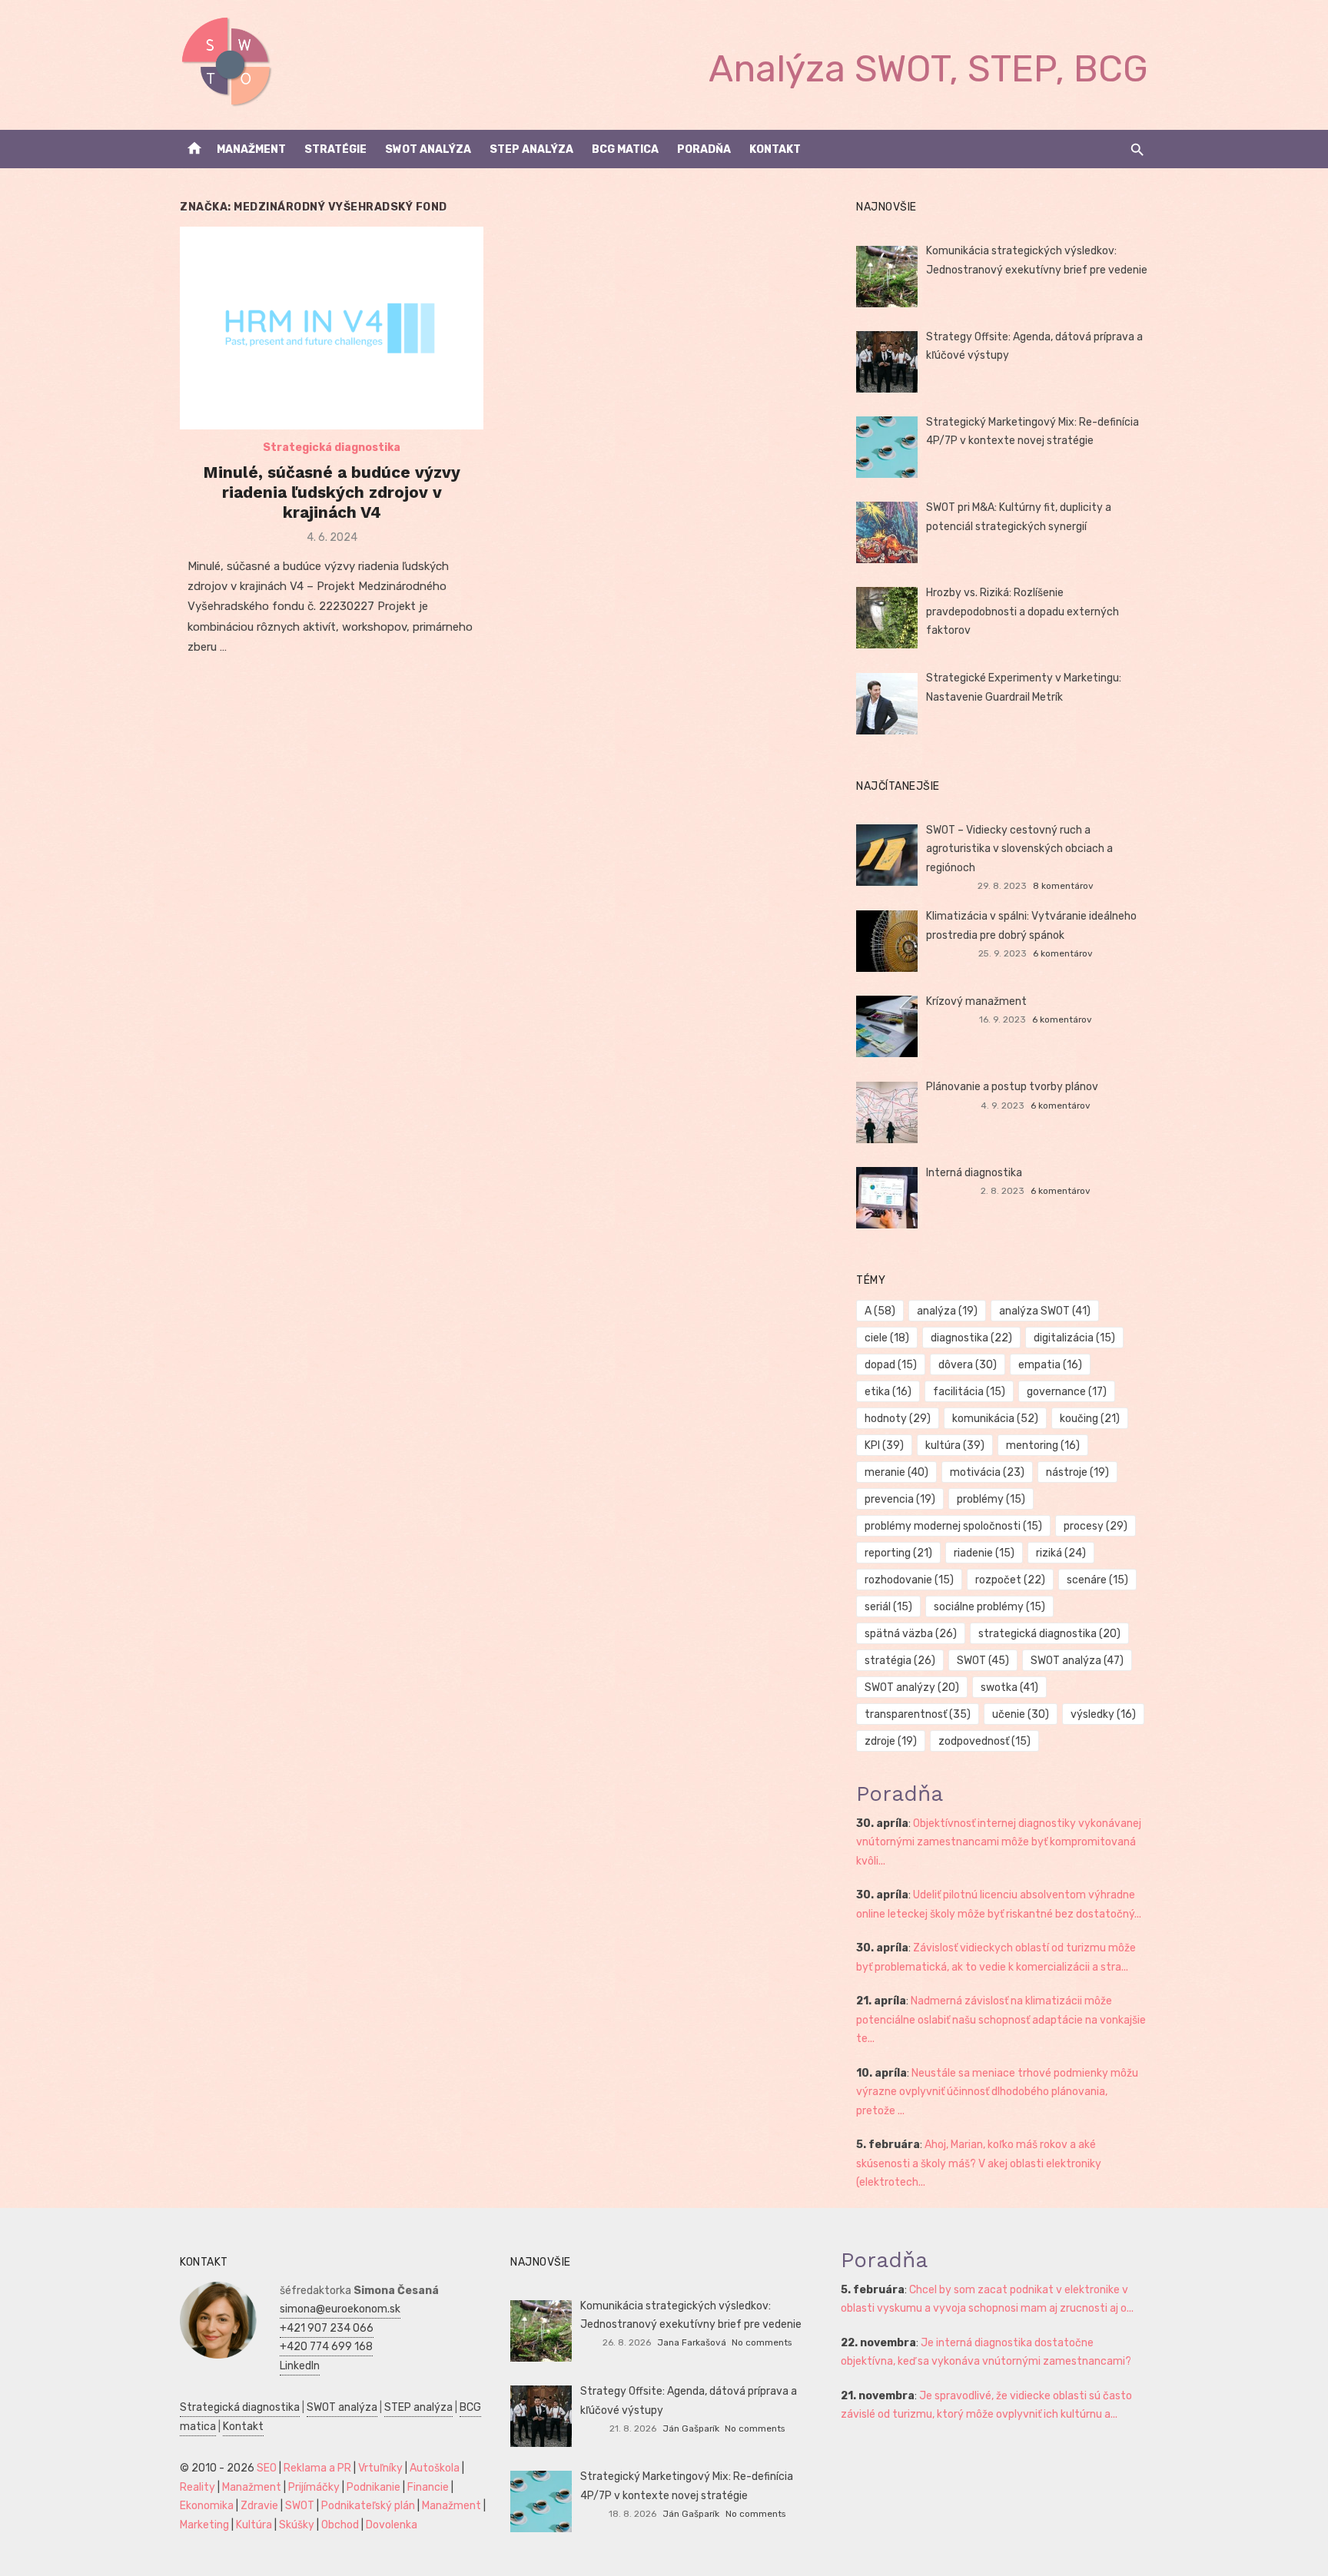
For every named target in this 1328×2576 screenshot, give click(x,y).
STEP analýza (531, 149)
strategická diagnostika (1049, 1634)
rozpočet (1010, 1580)
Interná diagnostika (974, 1173)
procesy (1096, 1526)
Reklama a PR (317, 2468)
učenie (1021, 1714)
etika (888, 1392)
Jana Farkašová (692, 2342)
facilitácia (969, 1392)
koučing (1090, 1419)
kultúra (955, 1445)
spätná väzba (911, 1634)
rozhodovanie (909, 1580)
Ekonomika (207, 2506)
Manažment (251, 149)
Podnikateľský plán (368, 2506)
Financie (428, 2487)
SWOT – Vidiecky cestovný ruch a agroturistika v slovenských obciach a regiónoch (1019, 849)
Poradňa (704, 149)
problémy (991, 1499)
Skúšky (297, 2525)
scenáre (1097, 1580)
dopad (891, 1365)
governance (1067, 1392)
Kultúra (254, 2525)
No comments (762, 2342)
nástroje (1077, 1472)
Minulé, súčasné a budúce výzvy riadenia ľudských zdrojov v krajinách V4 (332, 492)
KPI (884, 1445)
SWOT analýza (428, 149)
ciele (887, 1338)
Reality (198, 2487)
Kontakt (775, 149)
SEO (267, 2468)
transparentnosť (918, 1714)
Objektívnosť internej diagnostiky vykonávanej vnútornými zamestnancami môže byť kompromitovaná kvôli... (999, 1842)
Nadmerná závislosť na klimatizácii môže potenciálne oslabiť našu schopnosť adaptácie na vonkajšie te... (1001, 2020)
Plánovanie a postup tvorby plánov (1012, 1087)
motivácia (987, 1472)
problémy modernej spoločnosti (953, 1526)
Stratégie (335, 149)
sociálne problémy (989, 1607)
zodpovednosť (984, 1741)
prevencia (900, 1499)
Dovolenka (392, 2525)
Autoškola (435, 2468)
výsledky (1103, 1714)
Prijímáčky (314, 2487)
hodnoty (898, 1419)
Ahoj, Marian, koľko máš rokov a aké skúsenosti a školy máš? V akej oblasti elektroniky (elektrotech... (979, 2163)
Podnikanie (373, 2487)
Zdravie (259, 2506)
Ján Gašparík (691, 2428)
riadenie (984, 1553)
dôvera (968, 1365)
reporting (898, 1553)
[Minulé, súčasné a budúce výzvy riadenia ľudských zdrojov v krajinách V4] (332, 328)
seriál (888, 1607)
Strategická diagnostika (332, 448)
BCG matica (625, 149)
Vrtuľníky (380, 2468)
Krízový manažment (976, 1001)
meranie (896, 1472)
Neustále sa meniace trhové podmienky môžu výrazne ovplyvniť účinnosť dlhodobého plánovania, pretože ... (997, 2092)
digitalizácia (1074, 1338)
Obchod (340, 2525)
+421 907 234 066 (327, 2328)
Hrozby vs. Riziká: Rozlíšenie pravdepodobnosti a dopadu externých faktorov (1023, 612)
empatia (1050, 1365)
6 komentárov (1063, 953)
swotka (1009, 1687)
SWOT (983, 1661)
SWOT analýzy (912, 1687)
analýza (947, 1311)
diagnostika (971, 1338)
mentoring (1043, 1445)
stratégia (900, 1661)
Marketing (204, 2525)
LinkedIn (300, 2366)
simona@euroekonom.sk (340, 2309)
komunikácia (995, 1419)
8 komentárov (1063, 886)
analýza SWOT (1045, 1311)
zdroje (891, 1741)
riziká (1061, 1553)
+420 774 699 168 (326, 2347)
